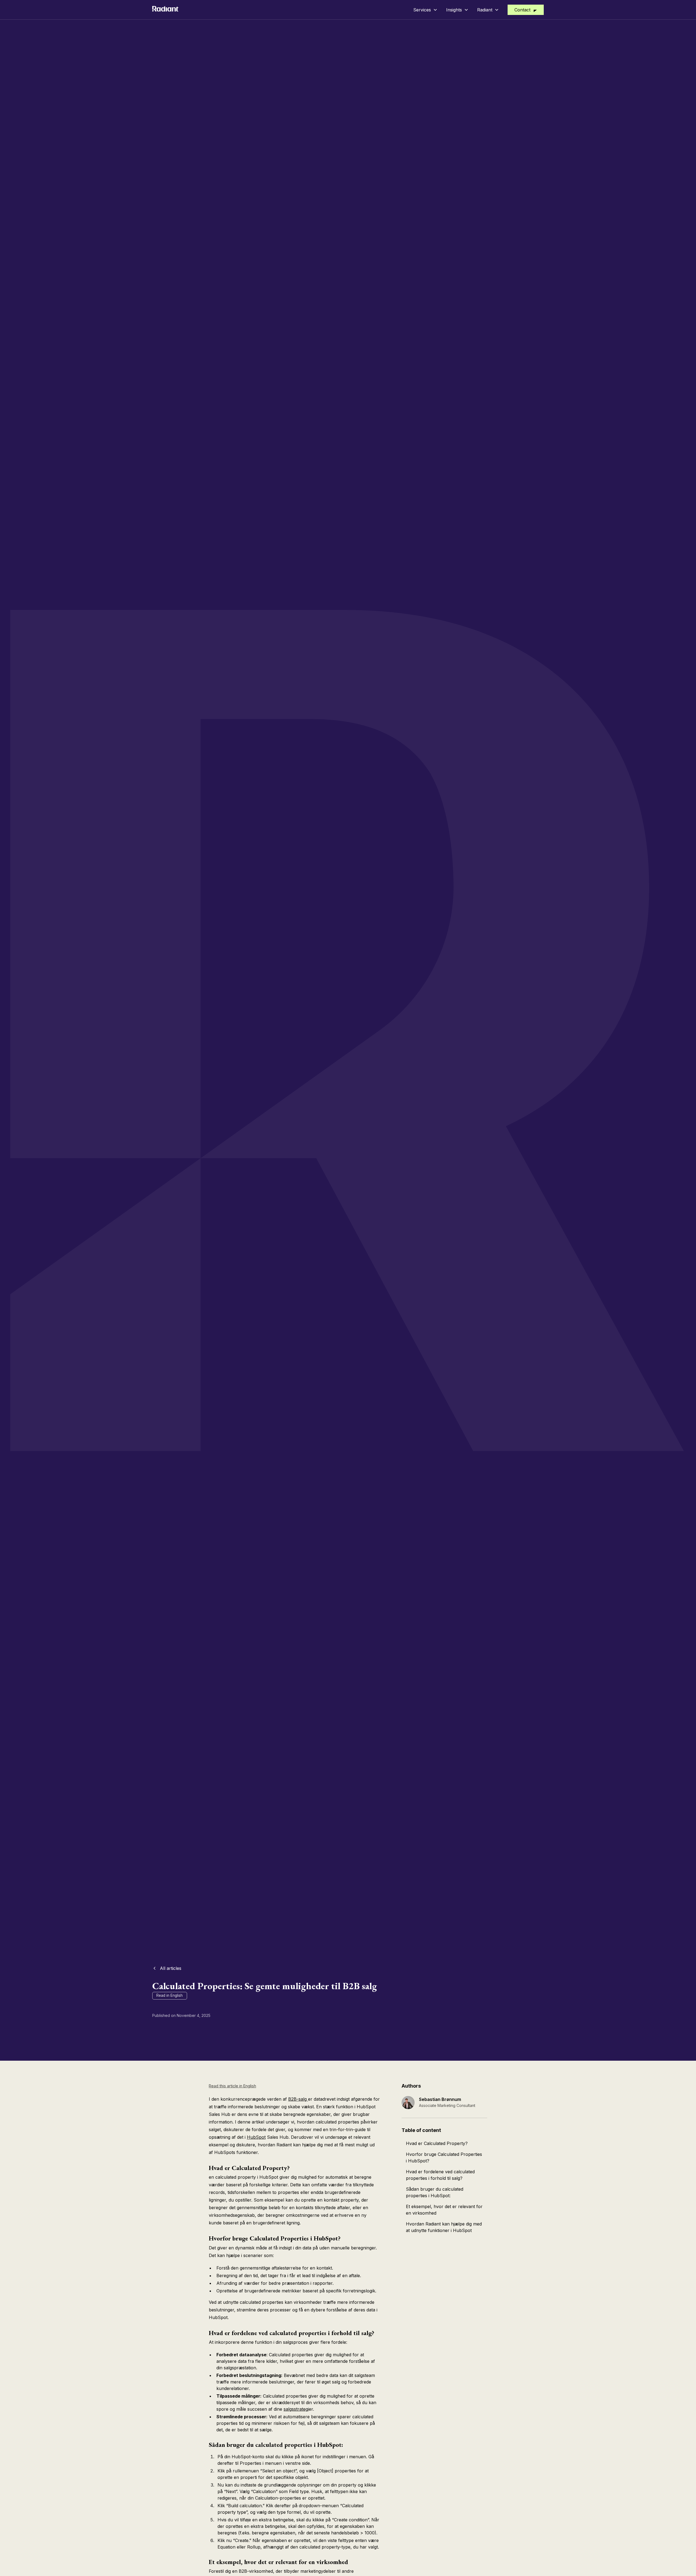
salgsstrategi (296, 2409)
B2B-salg (298, 2099)
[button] (425, 10)
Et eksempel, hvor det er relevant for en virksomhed (444, 2210)
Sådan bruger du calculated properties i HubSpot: (435, 2192)
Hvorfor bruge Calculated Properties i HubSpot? (444, 2157)
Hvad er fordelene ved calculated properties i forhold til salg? (440, 2175)
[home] (165, 10)
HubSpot (256, 2137)
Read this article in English (232, 2086)
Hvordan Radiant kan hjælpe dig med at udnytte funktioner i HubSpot (444, 2227)
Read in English (170, 1995)
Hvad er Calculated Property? (437, 2143)
